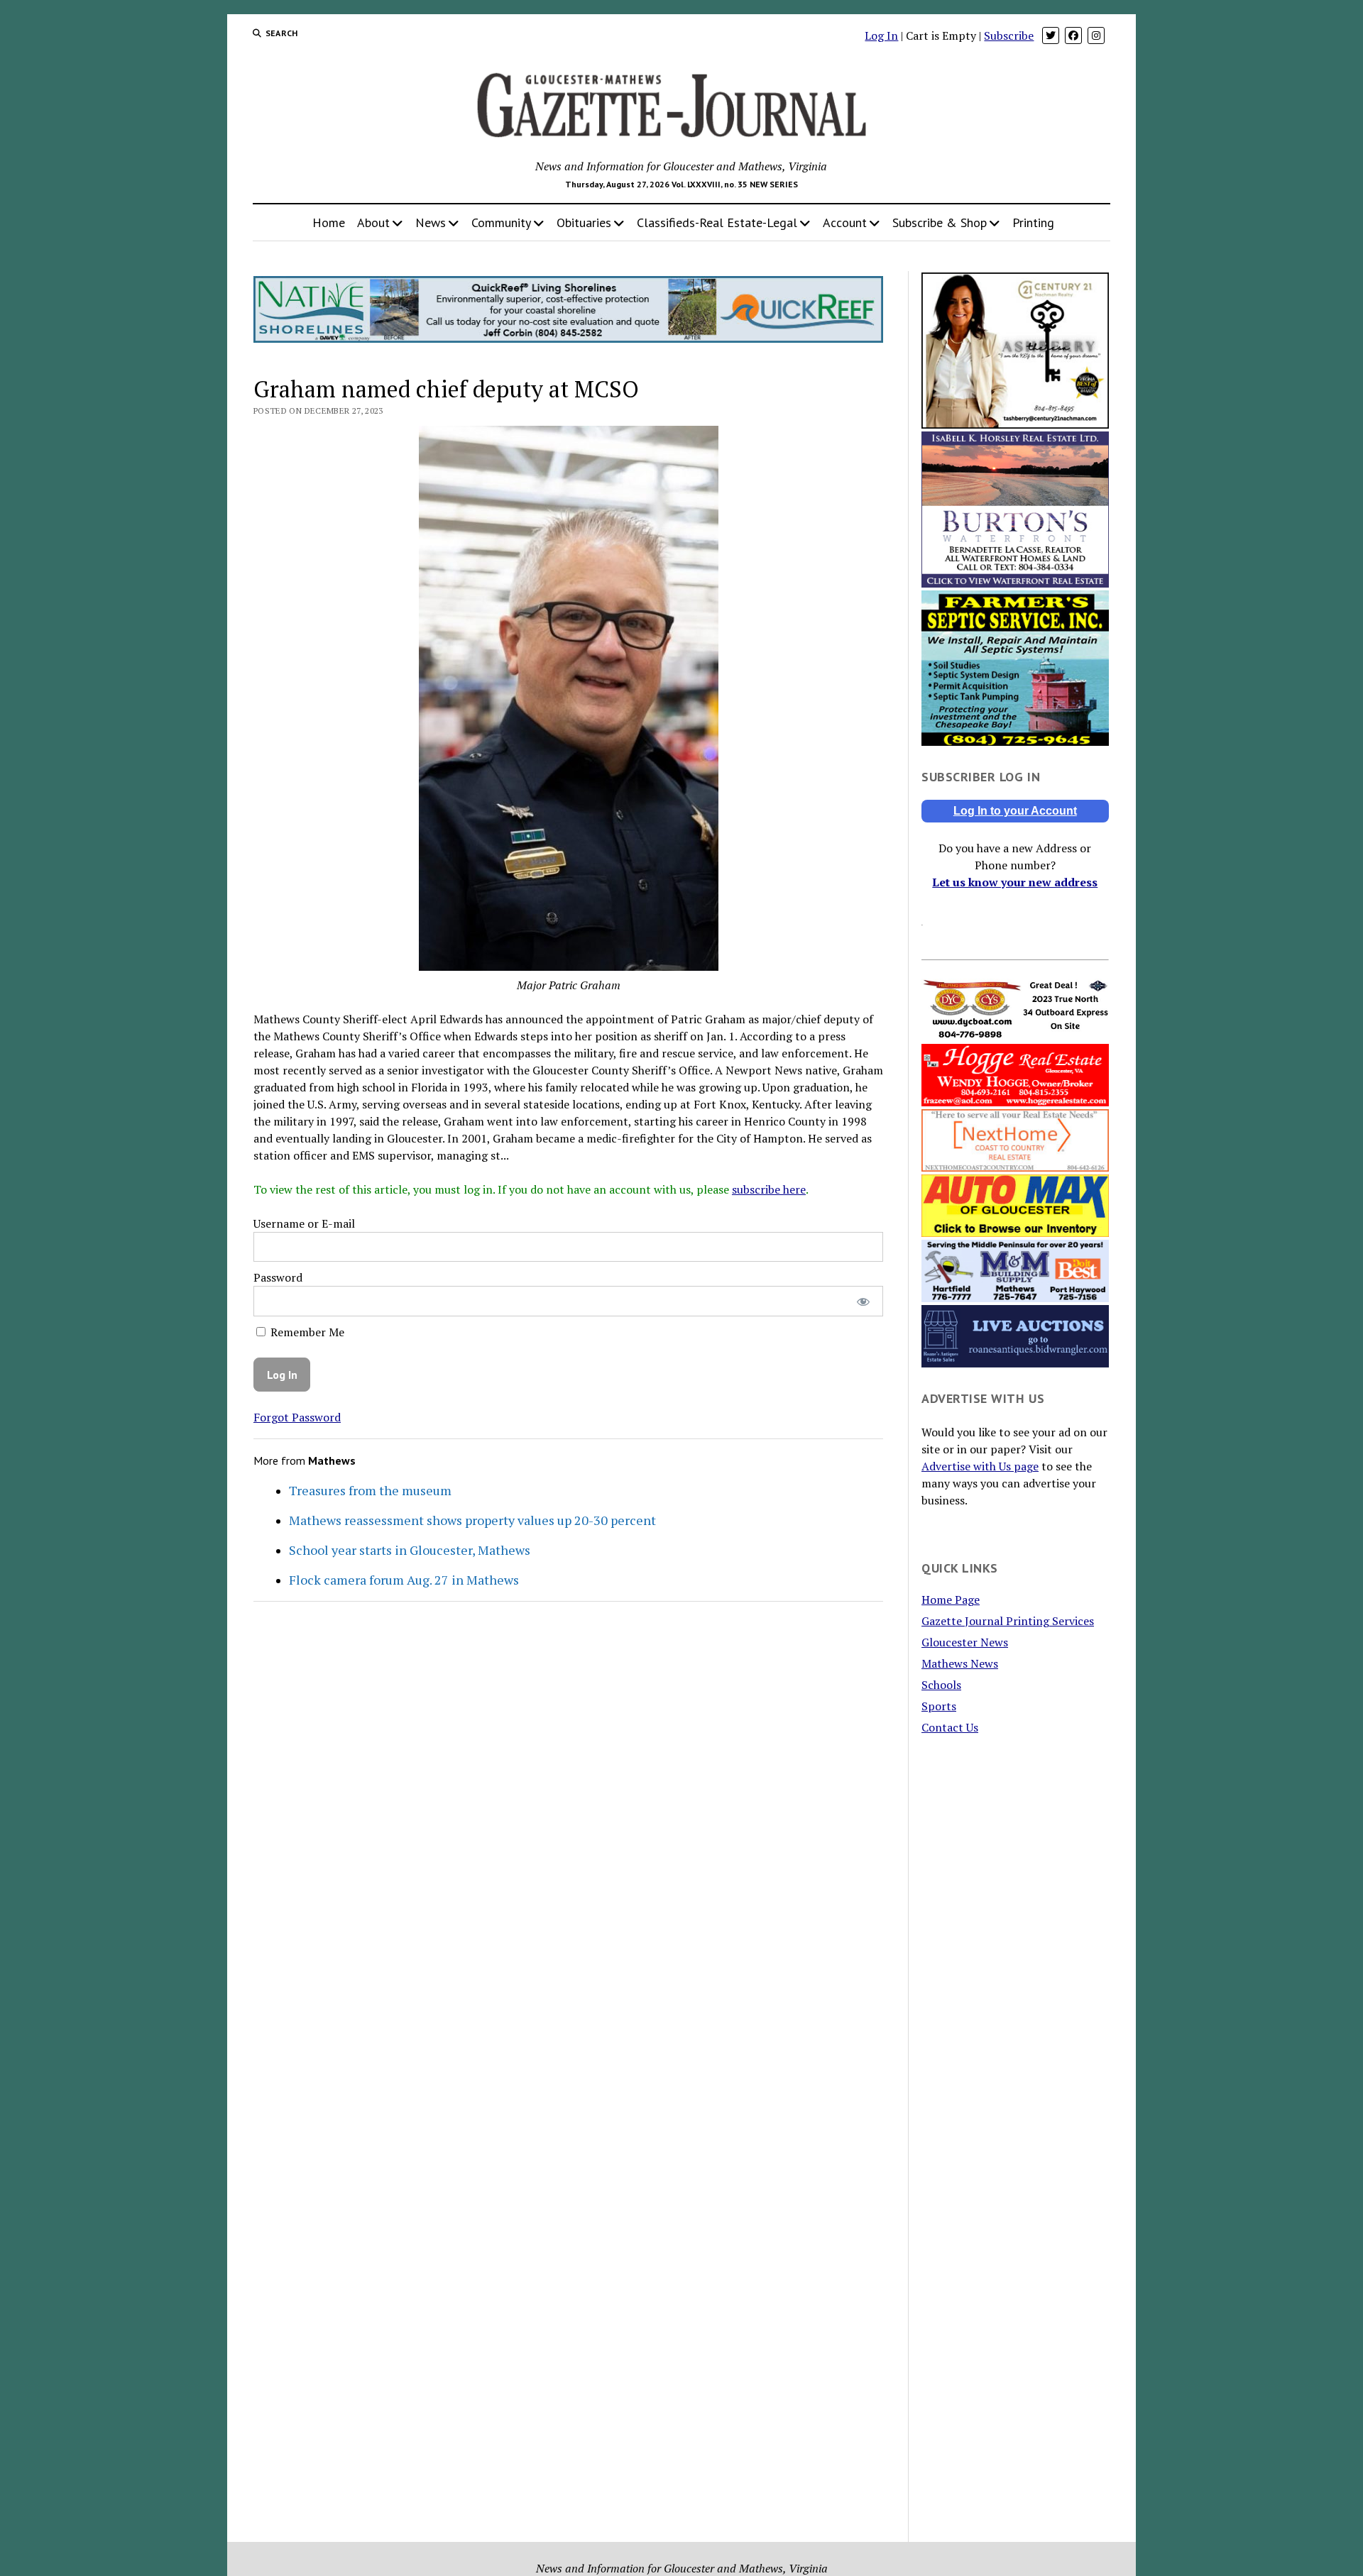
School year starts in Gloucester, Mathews (410, 1550)
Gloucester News (965, 1642)
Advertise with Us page (980, 1466)
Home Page (951, 1600)
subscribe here (769, 1189)
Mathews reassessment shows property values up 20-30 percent (472, 1520)
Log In (881, 35)
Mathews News (960, 1663)
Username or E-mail (304, 1223)
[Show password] (863, 1301)
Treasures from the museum (370, 1490)
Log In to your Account (1015, 811)
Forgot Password (297, 1417)
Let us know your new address (1015, 882)
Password (278, 1277)
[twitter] (1051, 35)
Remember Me (306, 1332)
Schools (941, 1685)
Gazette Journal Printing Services (1008, 1621)
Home (329, 222)
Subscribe (1009, 35)
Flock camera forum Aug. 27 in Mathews (404, 1580)
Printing (1033, 222)
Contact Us (950, 1727)
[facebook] (1073, 35)
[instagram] (1096, 35)
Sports (939, 1706)
